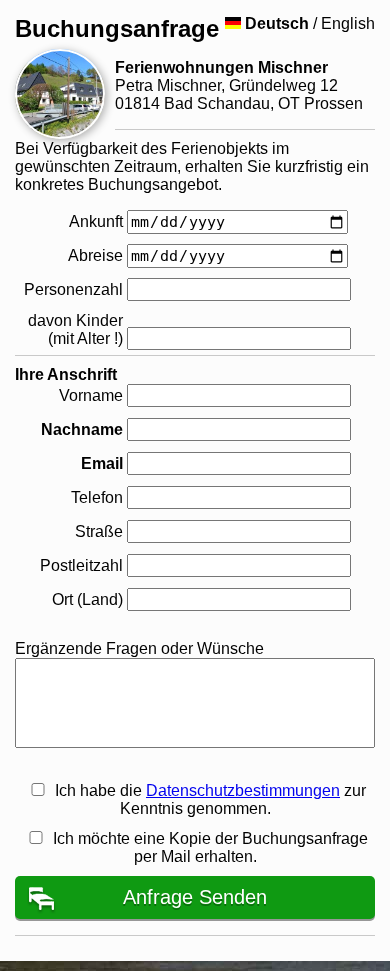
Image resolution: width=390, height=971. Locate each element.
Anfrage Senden (195, 897)
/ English (310, 23)
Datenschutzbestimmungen (243, 790)
